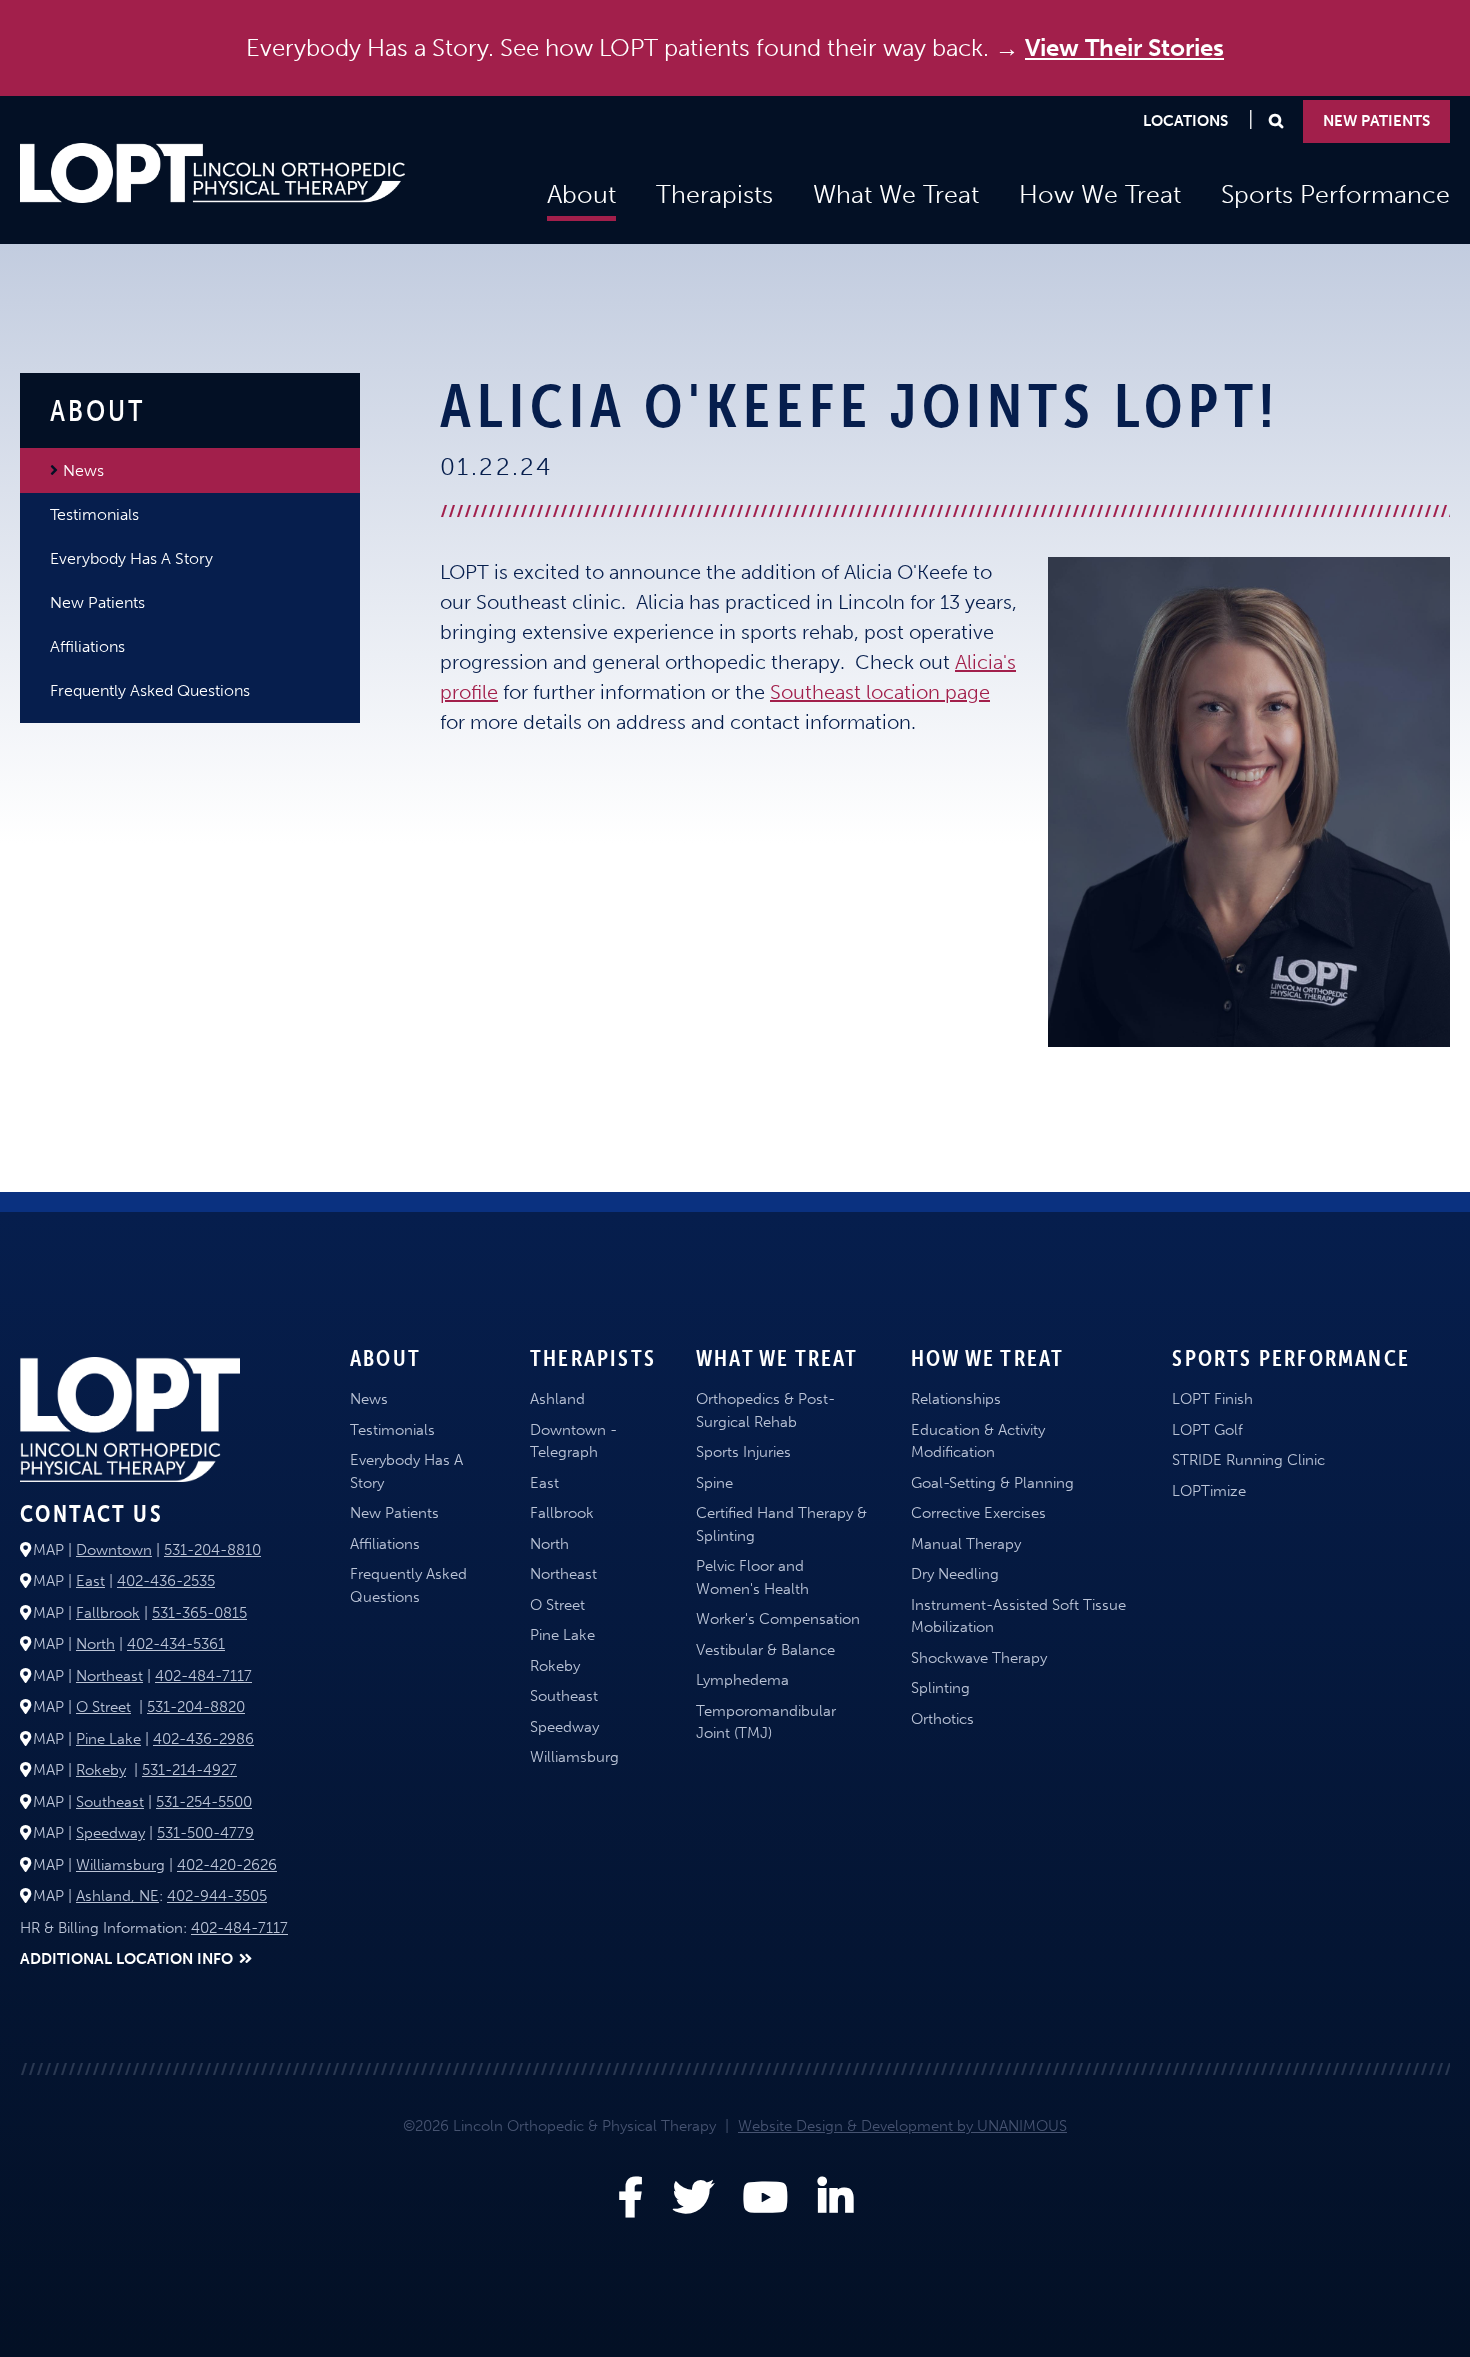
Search (1276, 126)
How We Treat (1100, 194)
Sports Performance (1335, 194)
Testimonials (94, 514)
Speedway (110, 1833)
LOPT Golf (1207, 1430)
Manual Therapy (966, 1544)
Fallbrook (108, 1613)
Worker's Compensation (778, 1619)
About (581, 194)
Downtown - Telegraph (573, 1441)
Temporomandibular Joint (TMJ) (766, 1722)
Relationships (956, 1399)
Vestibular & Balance (765, 1650)
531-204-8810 (212, 1550)
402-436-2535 (166, 1581)
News (83, 470)
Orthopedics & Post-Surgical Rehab (765, 1410)
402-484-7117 (203, 1676)
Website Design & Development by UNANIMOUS (902, 2126)
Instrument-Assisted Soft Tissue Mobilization (1018, 1616)
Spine (714, 1483)
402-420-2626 (227, 1865)
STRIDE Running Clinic (1248, 1460)
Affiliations (87, 646)
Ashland (557, 1399)
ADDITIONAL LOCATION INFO (126, 1959)
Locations (1185, 121)
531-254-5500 (204, 1802)
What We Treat (896, 194)
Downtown (114, 1550)
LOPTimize (1209, 1491)
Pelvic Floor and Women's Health (752, 1577)
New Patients (1376, 121)
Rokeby (101, 1770)
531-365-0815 (199, 1613)
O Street (103, 1707)
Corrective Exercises (978, 1513)
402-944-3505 (217, 1896)
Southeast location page (880, 692)
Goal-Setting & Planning (992, 1483)
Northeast (109, 1676)
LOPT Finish (1212, 1399)
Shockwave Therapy (979, 1658)
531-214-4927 (189, 1770)
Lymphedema (742, 1680)
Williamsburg (120, 1865)
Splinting (940, 1688)
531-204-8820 (196, 1707)
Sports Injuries (743, 1452)
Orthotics (942, 1719)
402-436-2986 (203, 1739)
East (90, 1581)
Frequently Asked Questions (150, 690)
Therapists (714, 194)
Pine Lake (108, 1739)
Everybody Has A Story (131, 558)
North (95, 1644)
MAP (48, 1550)
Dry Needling (955, 1574)
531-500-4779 (205, 1833)
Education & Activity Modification (978, 1441)
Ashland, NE (117, 1896)
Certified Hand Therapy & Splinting (781, 1524)
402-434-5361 (176, 1644)
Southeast (110, 1802)
